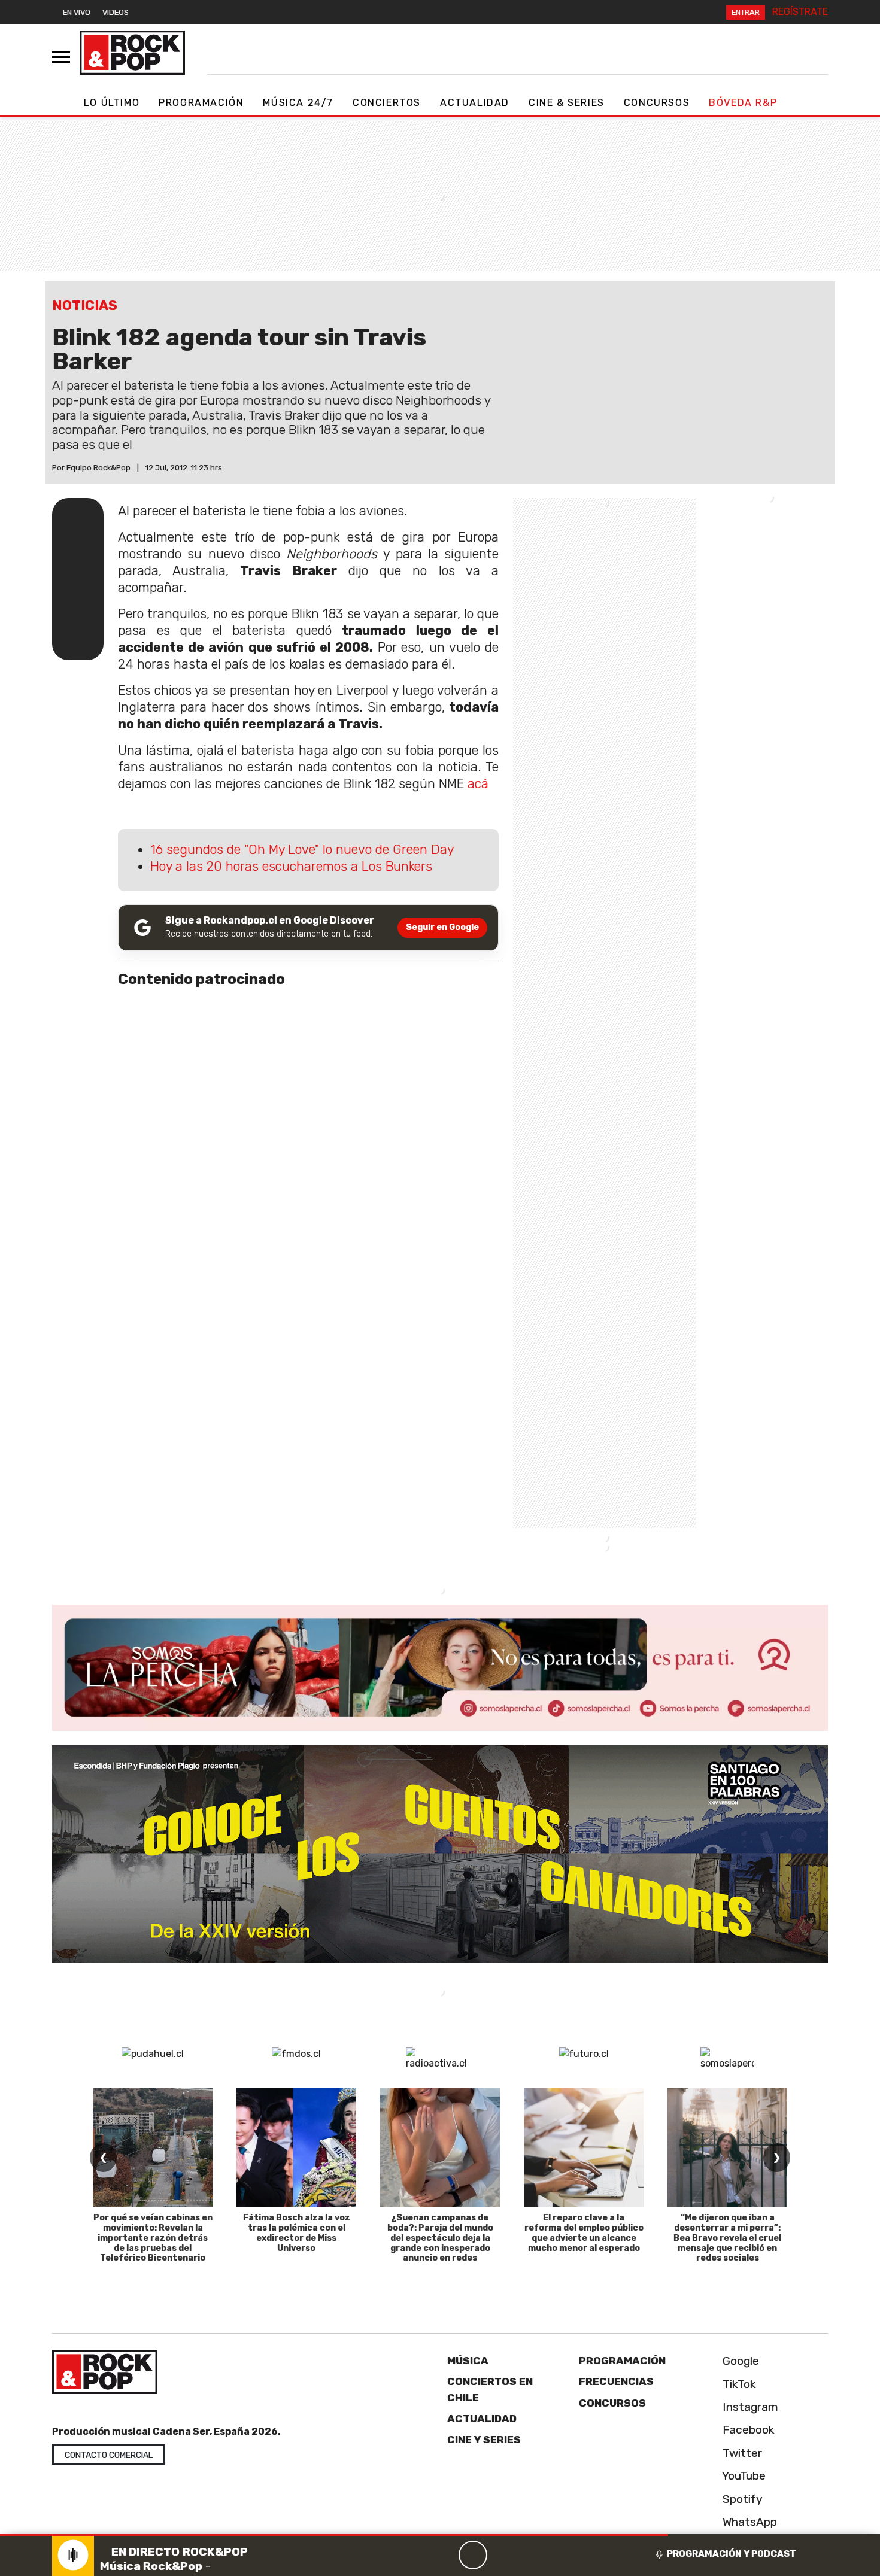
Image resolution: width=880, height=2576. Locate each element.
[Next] (530, 2555)
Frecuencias (616, 2381)
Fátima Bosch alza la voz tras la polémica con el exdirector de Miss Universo (297, 2233)
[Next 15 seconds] (502, 2555)
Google (739, 2361)
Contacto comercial (109, 2455)
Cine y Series (484, 2440)
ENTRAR (746, 12)
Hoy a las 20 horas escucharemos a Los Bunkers (291, 866)
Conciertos (387, 103)
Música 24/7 (298, 103)
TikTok (738, 2384)
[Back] (415, 2555)
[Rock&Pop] (132, 53)
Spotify (741, 2499)
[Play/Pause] (473, 2555)
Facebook (747, 2430)
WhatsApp (748, 2522)
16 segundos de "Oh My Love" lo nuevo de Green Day (302, 850)
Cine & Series (567, 103)
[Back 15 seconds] (444, 2555)
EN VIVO (77, 12)
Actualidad (475, 103)
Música (468, 2361)
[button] (334, 2535)
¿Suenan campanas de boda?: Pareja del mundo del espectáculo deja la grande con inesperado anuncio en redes (440, 2238)
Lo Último (112, 103)
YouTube (743, 2476)
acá (478, 784)
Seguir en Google (442, 927)
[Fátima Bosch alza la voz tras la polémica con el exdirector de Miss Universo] (296, 2147)
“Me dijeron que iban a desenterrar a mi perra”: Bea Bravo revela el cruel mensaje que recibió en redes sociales (727, 2238)
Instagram (749, 2407)
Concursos (657, 103)
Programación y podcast (732, 2554)
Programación (201, 103)
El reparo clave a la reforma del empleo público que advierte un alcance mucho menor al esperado (584, 2233)
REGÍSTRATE (800, 12)
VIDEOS (116, 12)
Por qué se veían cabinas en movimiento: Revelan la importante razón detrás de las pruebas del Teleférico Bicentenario (153, 2238)
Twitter (741, 2453)
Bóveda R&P (743, 103)
